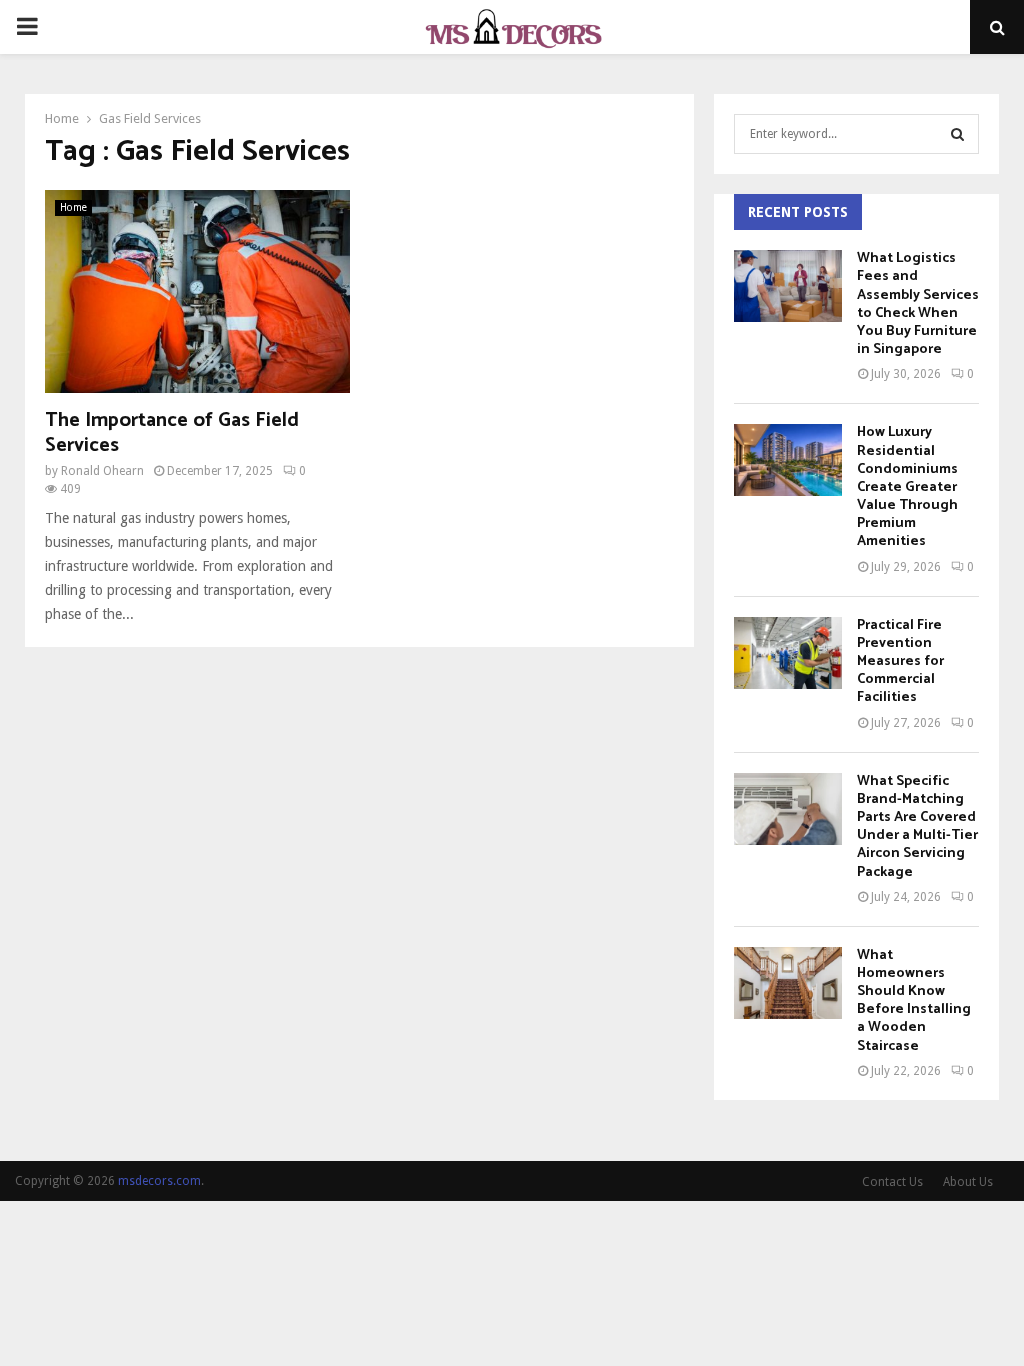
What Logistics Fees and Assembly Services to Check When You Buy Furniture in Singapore (918, 304)
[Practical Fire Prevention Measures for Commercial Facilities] (788, 653)
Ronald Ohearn (102, 471)
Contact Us (892, 1182)
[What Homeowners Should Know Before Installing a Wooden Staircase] (788, 983)
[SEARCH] (957, 134)
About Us (968, 1182)
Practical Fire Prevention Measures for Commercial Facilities (900, 662)
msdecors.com (159, 1181)
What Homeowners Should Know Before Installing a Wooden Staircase (914, 1001)
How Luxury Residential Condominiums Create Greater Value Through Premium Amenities (907, 487)
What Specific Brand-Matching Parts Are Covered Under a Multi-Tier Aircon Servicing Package (917, 827)
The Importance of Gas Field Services (172, 433)
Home (73, 207)
